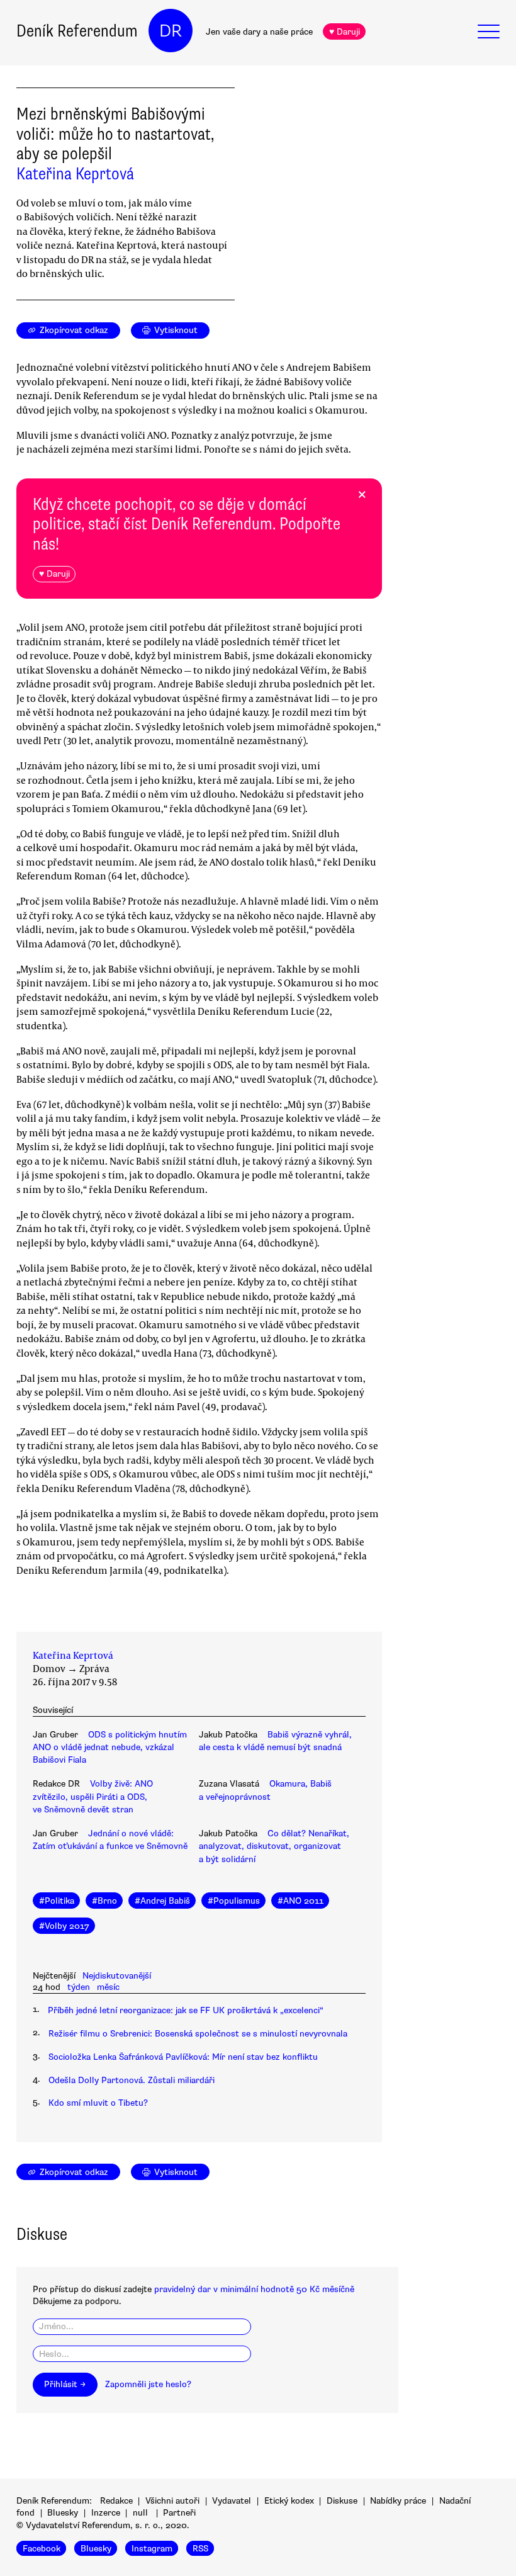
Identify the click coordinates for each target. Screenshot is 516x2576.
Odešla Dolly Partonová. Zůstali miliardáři (132, 2080)
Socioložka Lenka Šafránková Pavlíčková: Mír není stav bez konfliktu (183, 2057)
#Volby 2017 (64, 1926)
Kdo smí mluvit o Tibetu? (98, 2103)
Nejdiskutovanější (117, 1976)
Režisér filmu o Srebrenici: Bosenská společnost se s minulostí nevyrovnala (198, 2034)
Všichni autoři (172, 2501)
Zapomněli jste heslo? (148, 2384)
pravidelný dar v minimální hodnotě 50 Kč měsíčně (254, 2289)
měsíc (108, 1987)
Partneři (179, 2513)
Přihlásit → (65, 2384)
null (140, 2513)
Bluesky (63, 2513)
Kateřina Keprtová (75, 174)
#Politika (57, 1901)
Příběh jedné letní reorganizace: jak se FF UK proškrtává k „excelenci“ (186, 2010)
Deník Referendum (77, 31)
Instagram (152, 2548)
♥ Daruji (345, 32)
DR (171, 31)
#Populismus (234, 1901)
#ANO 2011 (300, 1901)
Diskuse (342, 2501)
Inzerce (106, 2513)
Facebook (42, 2548)
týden (79, 1987)
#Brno (104, 1901)
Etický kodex (289, 2501)
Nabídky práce (398, 2501)
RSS (200, 2548)
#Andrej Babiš (162, 1901)
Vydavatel (232, 2501)
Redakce (116, 2501)
